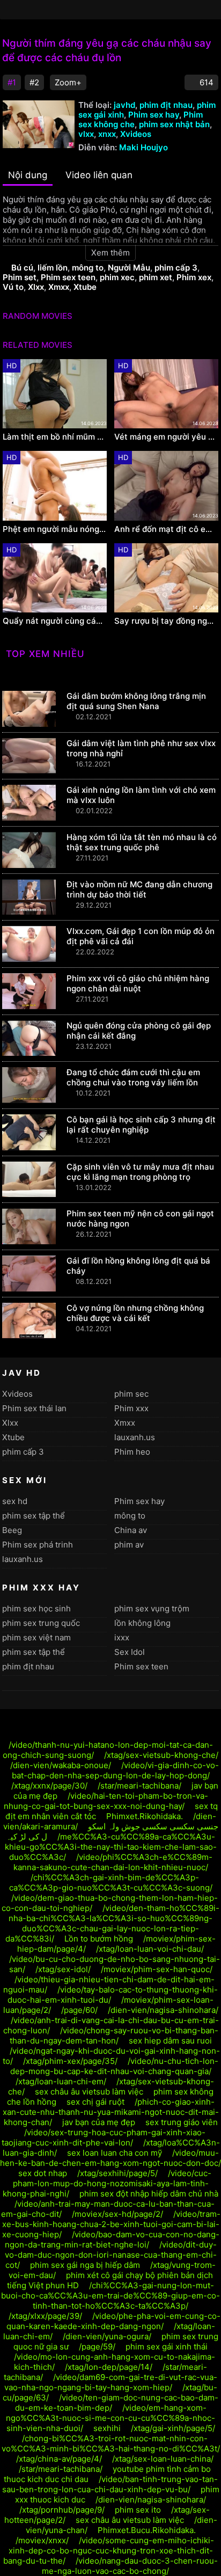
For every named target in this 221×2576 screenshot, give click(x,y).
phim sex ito (138, 2510)
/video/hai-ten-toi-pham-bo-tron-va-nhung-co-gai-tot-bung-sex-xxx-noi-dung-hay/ (106, 1801)
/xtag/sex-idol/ (63, 1969)
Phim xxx (131, 1408)
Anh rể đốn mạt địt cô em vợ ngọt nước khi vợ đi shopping (166, 529)
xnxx (107, 134)
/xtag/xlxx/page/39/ (45, 2316)
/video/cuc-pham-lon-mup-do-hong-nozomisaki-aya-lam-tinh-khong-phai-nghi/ (107, 2183)
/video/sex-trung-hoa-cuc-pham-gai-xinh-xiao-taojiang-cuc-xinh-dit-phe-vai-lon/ (104, 2137)
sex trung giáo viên (182, 2122)
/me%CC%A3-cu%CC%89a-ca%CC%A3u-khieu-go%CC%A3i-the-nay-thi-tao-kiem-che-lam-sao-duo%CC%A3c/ (111, 1847)
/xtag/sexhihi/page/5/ (117, 2173)
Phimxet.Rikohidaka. (145, 1816)
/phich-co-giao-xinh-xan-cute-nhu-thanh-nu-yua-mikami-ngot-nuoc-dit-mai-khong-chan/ (111, 2112)
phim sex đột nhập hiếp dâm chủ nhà (149, 2194)
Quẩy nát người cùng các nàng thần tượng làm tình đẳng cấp (55, 621)
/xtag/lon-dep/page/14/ (109, 2367)
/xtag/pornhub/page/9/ (62, 2510)
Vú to (13, 287)
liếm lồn (53, 268)
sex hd (15, 1501)
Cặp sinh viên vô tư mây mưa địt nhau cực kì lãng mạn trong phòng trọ (140, 1172)
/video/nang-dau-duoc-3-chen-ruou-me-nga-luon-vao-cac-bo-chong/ (130, 2566)
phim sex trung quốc (41, 1623)
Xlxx (36, 287)
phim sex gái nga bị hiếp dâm (85, 2265)
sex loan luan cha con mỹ (115, 2153)
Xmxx (59, 287)
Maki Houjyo (143, 147)
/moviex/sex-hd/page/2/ (117, 2214)
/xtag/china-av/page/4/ (59, 2459)
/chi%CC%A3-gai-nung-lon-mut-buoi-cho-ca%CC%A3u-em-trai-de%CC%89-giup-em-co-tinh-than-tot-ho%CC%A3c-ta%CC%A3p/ (110, 2296)
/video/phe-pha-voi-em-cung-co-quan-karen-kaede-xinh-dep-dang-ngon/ (114, 2321)
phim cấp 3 (176, 268)
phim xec (117, 277)
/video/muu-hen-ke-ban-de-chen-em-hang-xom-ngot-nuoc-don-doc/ (110, 2158)
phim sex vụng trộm (152, 1608)
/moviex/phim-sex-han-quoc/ (157, 1969)
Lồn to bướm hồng (99, 1939)
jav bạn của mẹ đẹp (99, 2122)
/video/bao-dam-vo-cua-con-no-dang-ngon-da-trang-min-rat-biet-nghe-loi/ (112, 2239)
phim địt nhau (166, 105)
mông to (88, 268)
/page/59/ (97, 2347)
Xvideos (136, 134)
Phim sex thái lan (34, 1408)
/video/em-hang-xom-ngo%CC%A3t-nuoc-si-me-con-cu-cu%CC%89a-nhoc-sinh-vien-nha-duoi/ (110, 2418)
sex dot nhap (43, 2173)
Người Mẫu (129, 268)
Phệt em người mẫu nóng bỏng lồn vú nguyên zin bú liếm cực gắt (55, 529)
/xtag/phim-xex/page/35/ (70, 2061)
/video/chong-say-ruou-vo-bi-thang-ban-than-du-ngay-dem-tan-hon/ (114, 2035)
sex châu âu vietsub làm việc (89, 2092)
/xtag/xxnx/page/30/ (49, 1786)
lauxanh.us (135, 1437)
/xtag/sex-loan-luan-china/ (163, 2459)
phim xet (156, 277)
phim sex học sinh (36, 1608)
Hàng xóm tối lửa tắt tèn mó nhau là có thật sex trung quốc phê (142, 842)
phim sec (131, 1394)
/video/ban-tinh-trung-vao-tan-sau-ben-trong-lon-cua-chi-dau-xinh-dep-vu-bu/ (110, 2484)
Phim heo (132, 1452)
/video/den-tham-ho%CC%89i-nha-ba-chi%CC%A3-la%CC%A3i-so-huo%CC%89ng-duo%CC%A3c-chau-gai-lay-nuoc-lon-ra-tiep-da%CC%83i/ (112, 1923)
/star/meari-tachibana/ (139, 1786)
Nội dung (28, 175)
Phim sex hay (154, 115)
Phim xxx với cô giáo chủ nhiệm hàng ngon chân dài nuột (138, 983)
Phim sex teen (68, 277)
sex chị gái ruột (95, 2102)
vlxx (86, 134)
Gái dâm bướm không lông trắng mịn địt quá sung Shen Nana (136, 701)
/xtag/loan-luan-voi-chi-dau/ (150, 1949)
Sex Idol (130, 1652)
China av (131, 1530)
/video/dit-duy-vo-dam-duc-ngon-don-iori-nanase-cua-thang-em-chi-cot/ (111, 2255)
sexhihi (107, 2428)
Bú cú (22, 268)
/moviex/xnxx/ (42, 2540)
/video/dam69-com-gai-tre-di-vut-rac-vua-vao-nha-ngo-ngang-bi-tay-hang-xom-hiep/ (111, 2382)
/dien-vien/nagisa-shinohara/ (163, 2010)
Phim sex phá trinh (38, 1545)
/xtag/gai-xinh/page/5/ (173, 2428)
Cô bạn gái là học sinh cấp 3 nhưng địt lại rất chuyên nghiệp (141, 1125)
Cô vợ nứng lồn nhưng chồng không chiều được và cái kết (135, 1313)
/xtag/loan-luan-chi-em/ (61, 2081)
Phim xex (194, 277)
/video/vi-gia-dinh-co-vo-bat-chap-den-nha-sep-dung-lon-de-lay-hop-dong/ (116, 1770)
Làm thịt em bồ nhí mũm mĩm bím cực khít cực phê (55, 437)
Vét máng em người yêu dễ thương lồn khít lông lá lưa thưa (166, 437)
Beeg (12, 1530)
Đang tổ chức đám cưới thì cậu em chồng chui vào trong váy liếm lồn (133, 1077)
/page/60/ (79, 2010)
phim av (129, 1545)
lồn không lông (142, 1623)
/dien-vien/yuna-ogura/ (107, 2336)
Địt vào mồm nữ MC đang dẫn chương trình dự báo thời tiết (139, 889)
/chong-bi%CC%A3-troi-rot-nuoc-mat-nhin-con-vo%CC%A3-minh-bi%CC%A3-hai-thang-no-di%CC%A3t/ (111, 2443)
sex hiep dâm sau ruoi (170, 2041)
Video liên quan (99, 175)
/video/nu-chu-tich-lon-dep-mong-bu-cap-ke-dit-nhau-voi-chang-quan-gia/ (115, 2066)
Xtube (85, 287)
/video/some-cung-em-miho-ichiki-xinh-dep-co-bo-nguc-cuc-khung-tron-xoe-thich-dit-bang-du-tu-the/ (109, 2551)
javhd (124, 105)
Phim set (20, 277)
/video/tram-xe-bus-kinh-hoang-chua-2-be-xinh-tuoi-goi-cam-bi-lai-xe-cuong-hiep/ (111, 2224)
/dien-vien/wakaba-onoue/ (61, 1765)
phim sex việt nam (36, 1637)
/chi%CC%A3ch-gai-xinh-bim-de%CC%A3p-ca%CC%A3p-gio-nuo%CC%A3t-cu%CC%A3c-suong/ (111, 1882)
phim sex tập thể (34, 1516)
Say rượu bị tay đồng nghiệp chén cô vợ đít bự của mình (166, 621)
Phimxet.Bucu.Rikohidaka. (147, 2530)
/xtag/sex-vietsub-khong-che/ (161, 1755)
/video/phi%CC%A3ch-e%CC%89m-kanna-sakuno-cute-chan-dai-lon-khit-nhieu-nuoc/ (113, 1862)
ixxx (122, 1637)
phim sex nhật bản (174, 124)
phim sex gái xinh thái (167, 2347)
